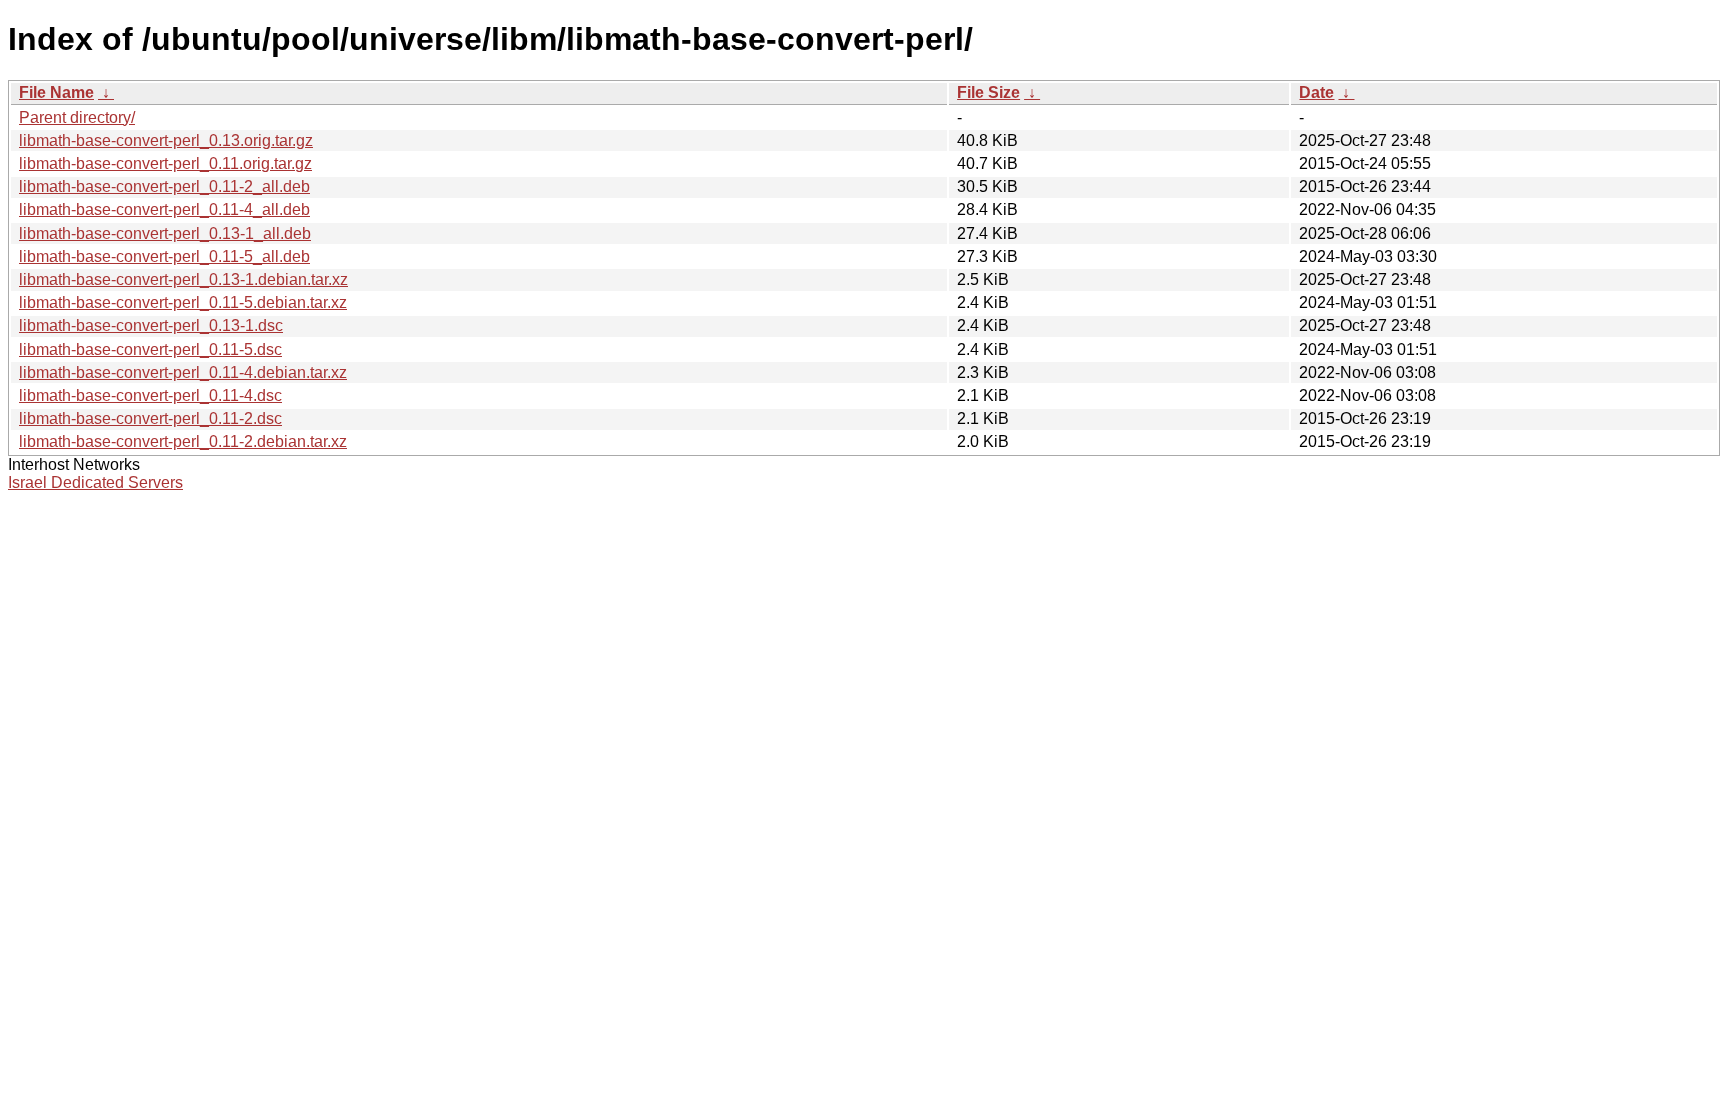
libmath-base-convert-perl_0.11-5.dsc (150, 349)
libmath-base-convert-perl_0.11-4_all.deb (164, 209)
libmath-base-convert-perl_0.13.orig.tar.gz (166, 140)
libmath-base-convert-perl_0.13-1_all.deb (165, 233)
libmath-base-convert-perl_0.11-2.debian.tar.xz (183, 441)
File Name (56, 92)
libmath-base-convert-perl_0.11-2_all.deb (164, 186)
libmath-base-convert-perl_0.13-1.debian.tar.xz (183, 279)
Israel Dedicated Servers (95, 482)
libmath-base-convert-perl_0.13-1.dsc (151, 325)
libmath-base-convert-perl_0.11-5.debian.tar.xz (183, 302)
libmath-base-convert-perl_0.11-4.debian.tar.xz (183, 372)
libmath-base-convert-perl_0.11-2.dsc (150, 418)
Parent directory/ (77, 117)
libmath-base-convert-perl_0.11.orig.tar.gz (165, 163)
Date (1316, 92)
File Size (988, 92)
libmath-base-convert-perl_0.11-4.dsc (150, 395)
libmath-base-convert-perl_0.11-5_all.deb (164, 256)
